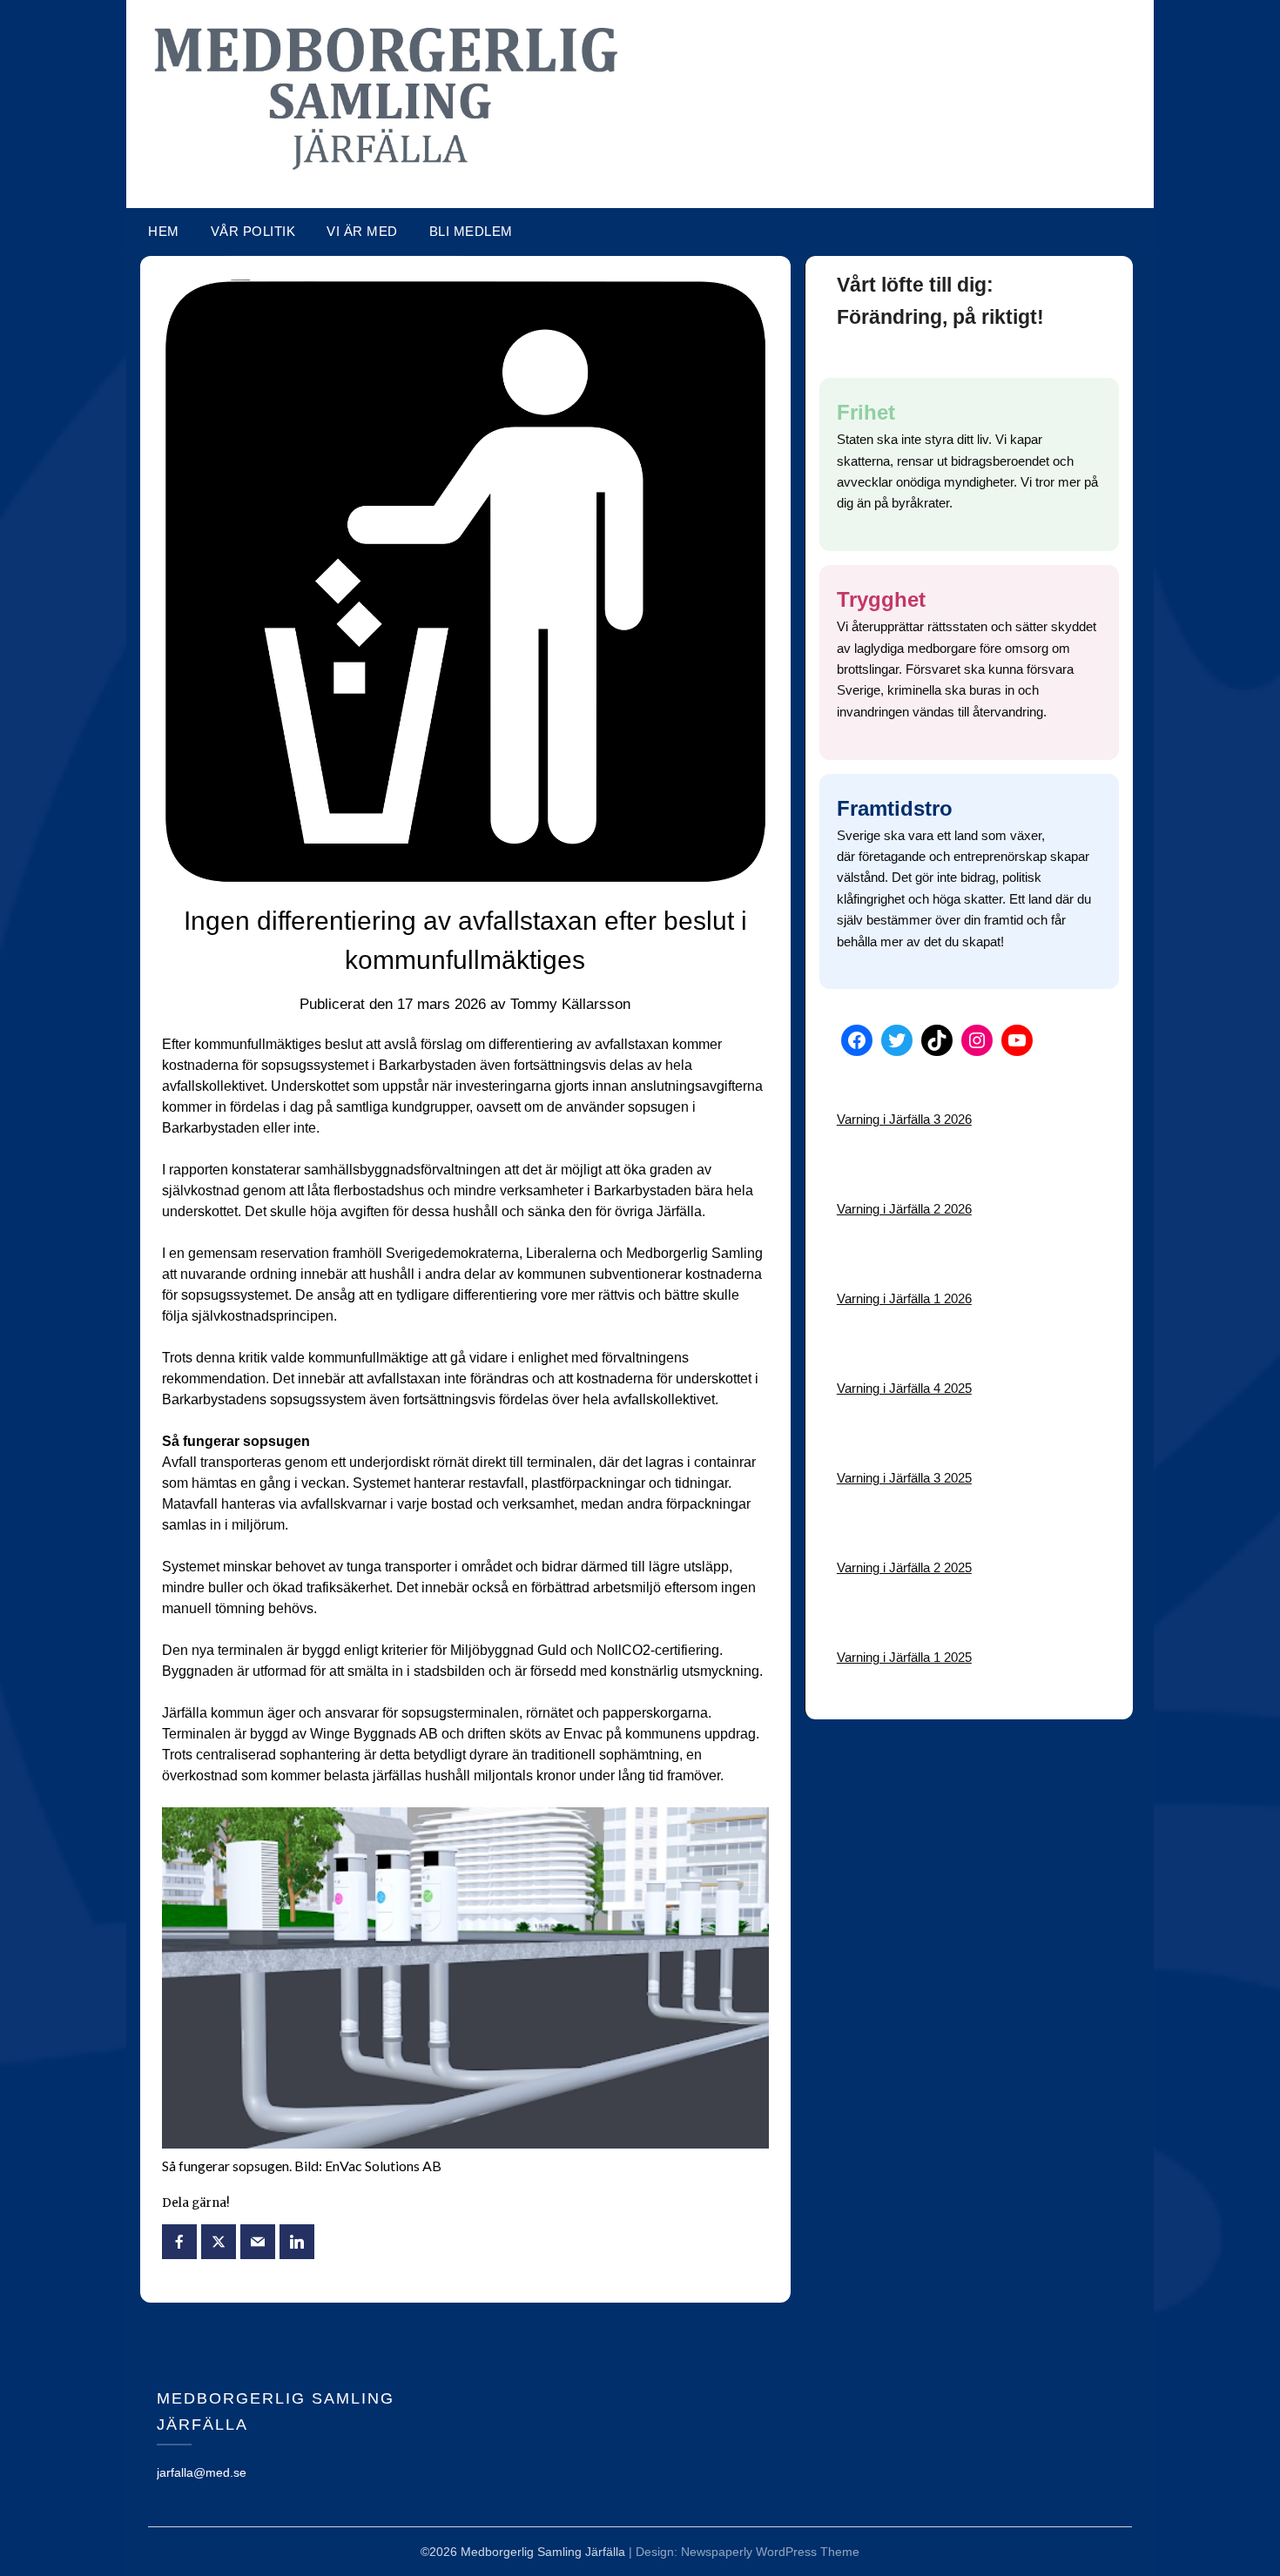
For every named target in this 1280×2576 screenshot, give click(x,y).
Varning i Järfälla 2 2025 (904, 1567)
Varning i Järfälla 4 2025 (904, 1388)
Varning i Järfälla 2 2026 (904, 1209)
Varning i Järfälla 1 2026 (904, 1298)
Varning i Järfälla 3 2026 (904, 1119)
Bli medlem (471, 231)
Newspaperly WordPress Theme (770, 2552)
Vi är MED (362, 231)
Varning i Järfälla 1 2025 (904, 1657)
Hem (164, 231)
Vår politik (253, 231)
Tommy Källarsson (570, 1004)
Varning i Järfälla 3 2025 (904, 1478)
